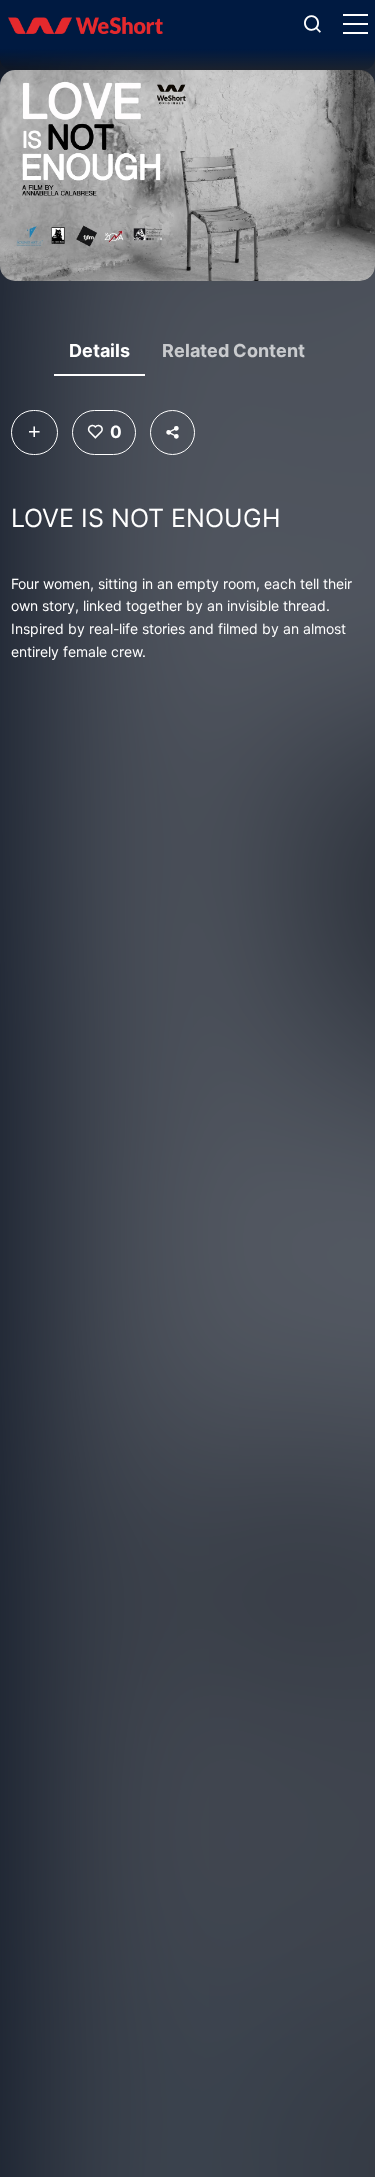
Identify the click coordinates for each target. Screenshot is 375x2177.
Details (99, 350)
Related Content (233, 350)
